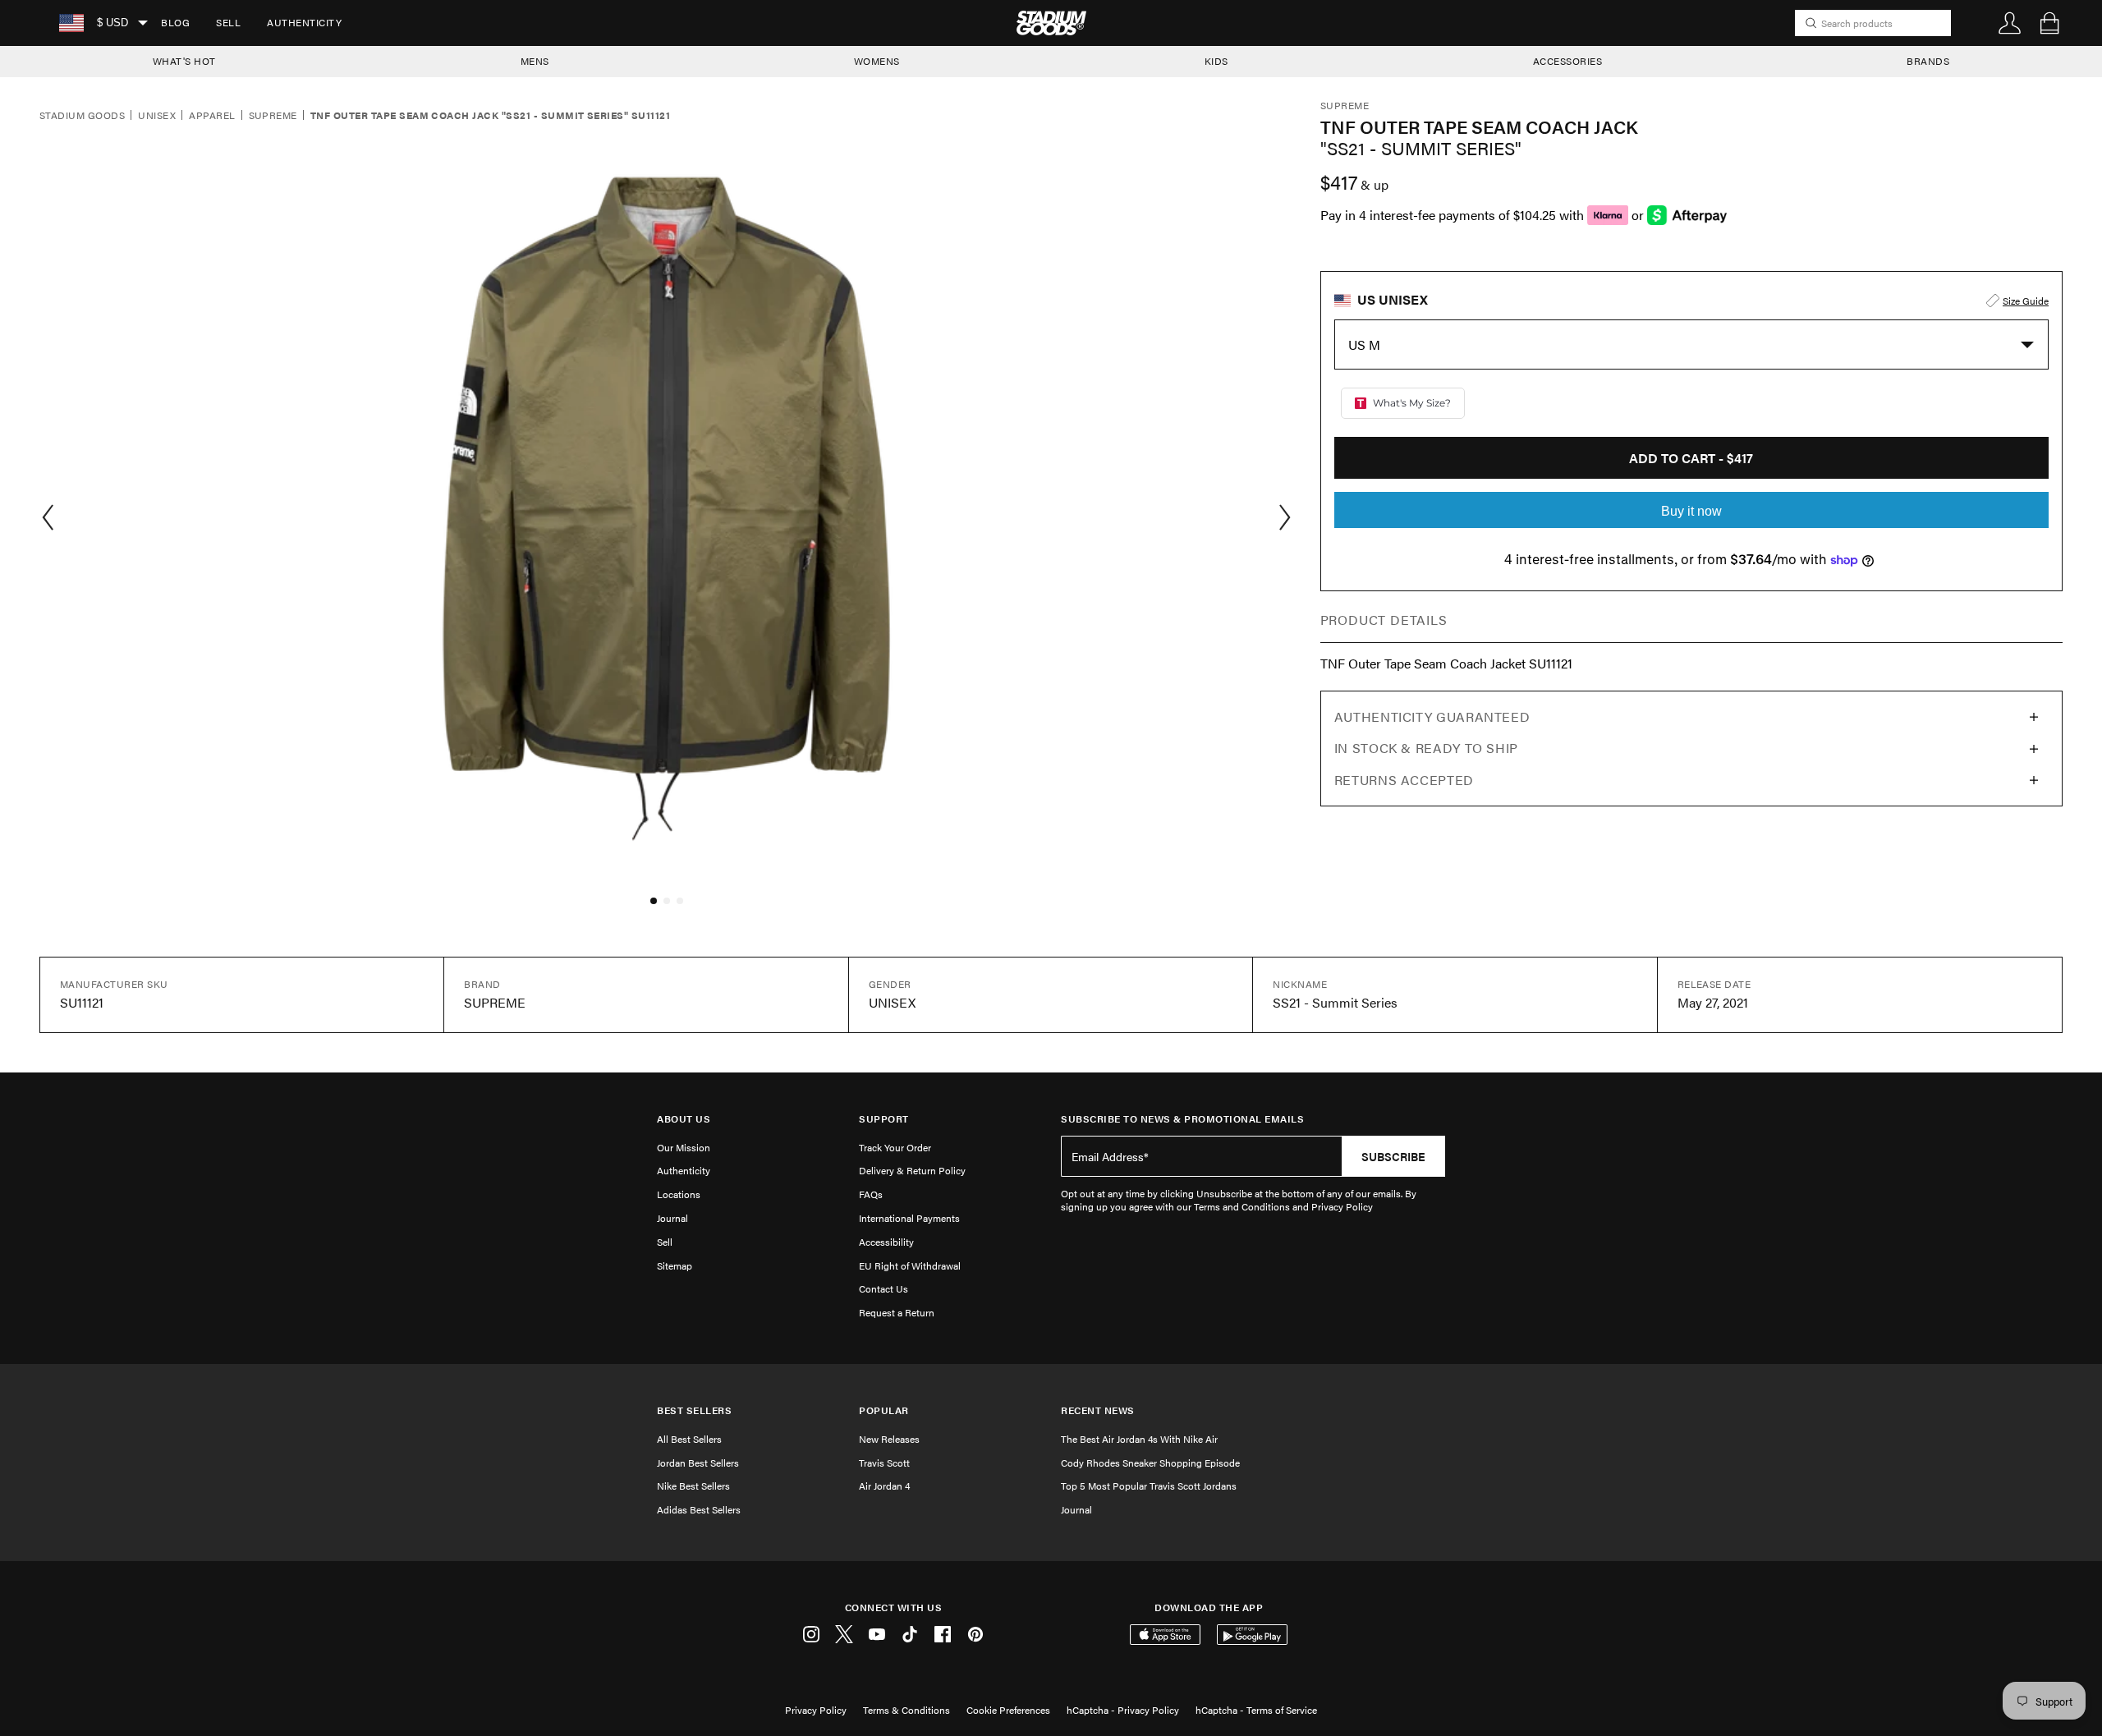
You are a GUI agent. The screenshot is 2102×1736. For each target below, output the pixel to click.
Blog (175, 22)
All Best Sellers (689, 1439)
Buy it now (1691, 511)
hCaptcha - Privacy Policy (1123, 1710)
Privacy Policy (816, 1710)
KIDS (1216, 61)
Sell (228, 22)
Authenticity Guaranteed (1432, 716)
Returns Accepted (1404, 780)
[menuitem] (175, 23)
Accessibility (886, 1242)
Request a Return (897, 1312)
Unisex (157, 116)
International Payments (909, 1218)
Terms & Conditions (906, 1710)
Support (884, 1119)
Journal (672, 1218)
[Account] (2010, 23)
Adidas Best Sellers (699, 1509)
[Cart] (2049, 23)
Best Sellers (694, 1410)
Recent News (1098, 1410)
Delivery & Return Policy (912, 1170)
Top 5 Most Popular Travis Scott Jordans (1149, 1486)
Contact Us (883, 1288)
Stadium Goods (82, 116)
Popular (884, 1410)
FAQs (871, 1194)
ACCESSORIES (1568, 61)
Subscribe (1393, 1156)
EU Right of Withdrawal (910, 1265)
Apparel (212, 116)
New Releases (889, 1439)
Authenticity (304, 22)
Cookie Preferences (1008, 1710)
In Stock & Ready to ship (1426, 748)
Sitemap (675, 1265)
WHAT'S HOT (184, 61)
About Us (684, 1119)
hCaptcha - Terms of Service (1256, 1710)
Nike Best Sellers (693, 1486)
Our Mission (684, 1147)
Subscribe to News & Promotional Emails (1182, 1119)
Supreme (273, 116)
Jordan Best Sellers (698, 1463)
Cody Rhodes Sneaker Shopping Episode (1150, 1463)
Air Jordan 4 (884, 1486)
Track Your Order (895, 1147)
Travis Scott (884, 1463)
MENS (535, 61)
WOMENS (877, 61)
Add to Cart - (1691, 458)
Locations (679, 1194)
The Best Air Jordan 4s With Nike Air (1139, 1439)
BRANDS (1928, 61)
